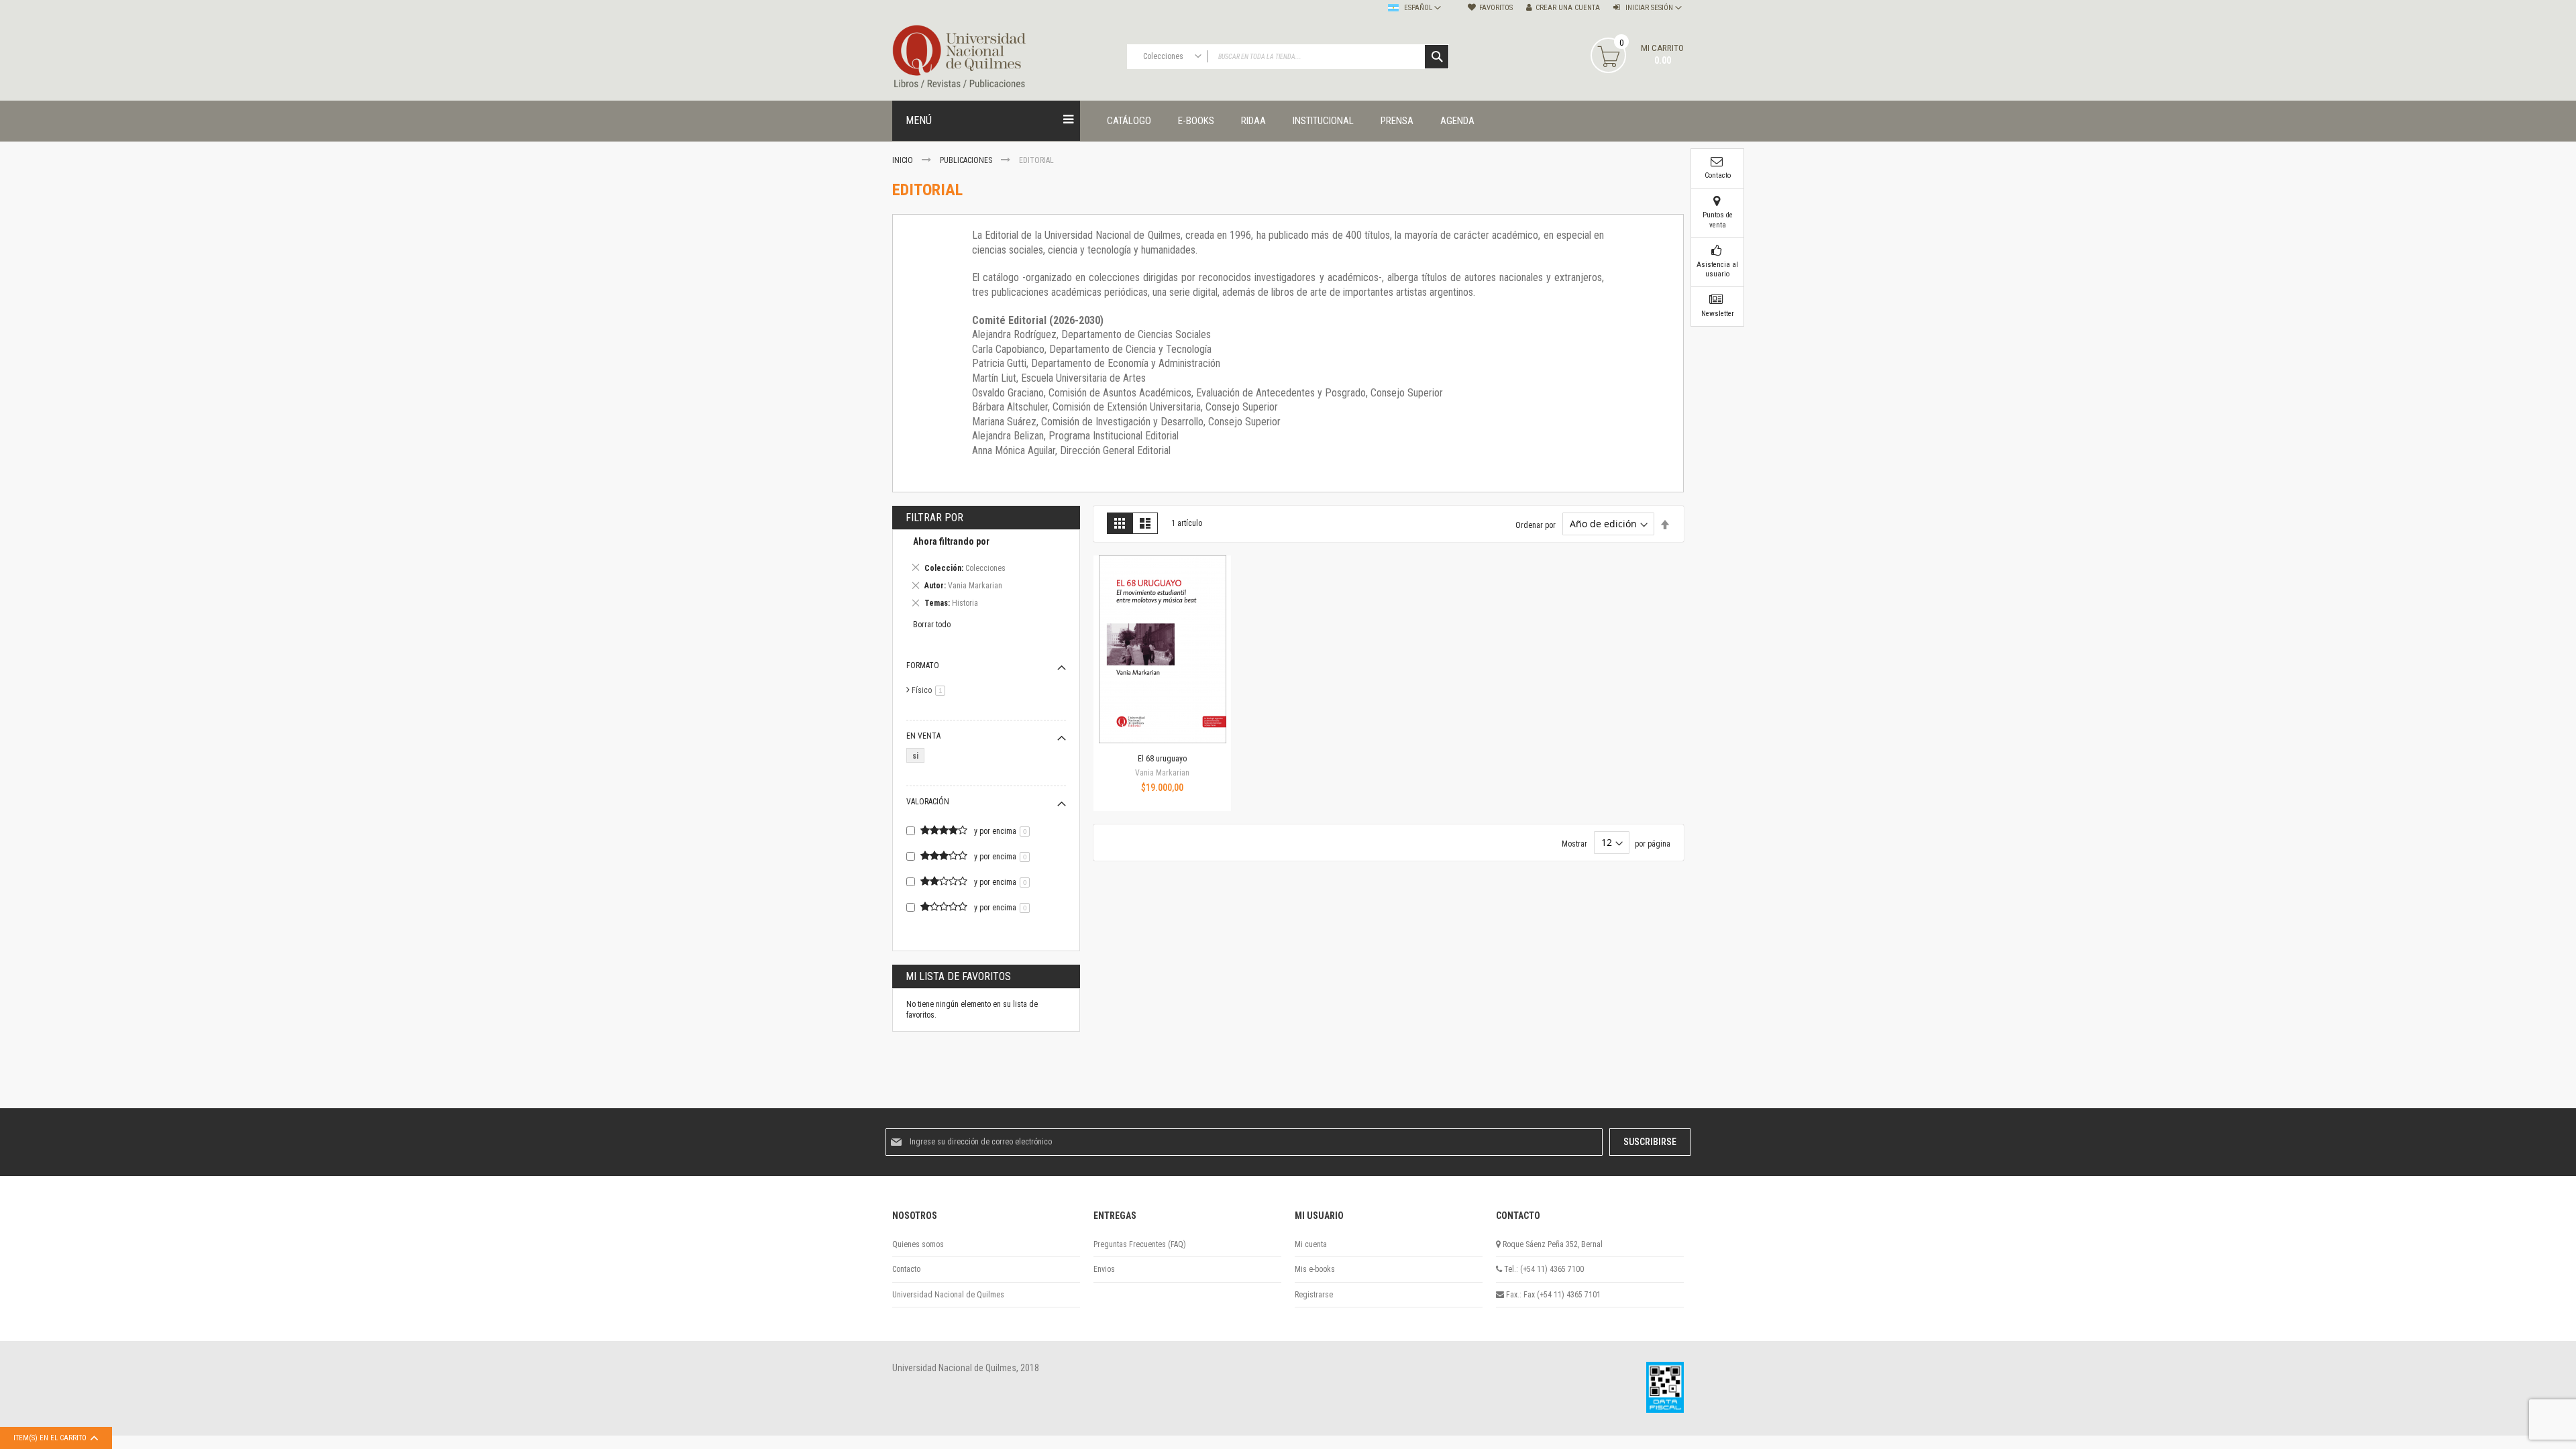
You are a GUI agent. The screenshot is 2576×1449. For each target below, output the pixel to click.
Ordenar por (1536, 525)
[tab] (986, 575)
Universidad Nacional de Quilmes (948, 1295)
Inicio (904, 160)
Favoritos (1496, 8)
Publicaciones (967, 160)
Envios (1104, 1269)
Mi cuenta (1311, 1244)
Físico (931, 690)
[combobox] (1288, 57)
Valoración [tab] (928, 802)
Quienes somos (918, 1244)
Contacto (906, 1269)
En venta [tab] (923, 736)
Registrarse (1314, 1295)
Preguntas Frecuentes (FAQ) (1140, 1244)
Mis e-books (1315, 1269)
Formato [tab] (923, 665)
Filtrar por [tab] (934, 518)
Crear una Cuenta (1568, 8)
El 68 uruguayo (1162, 759)
